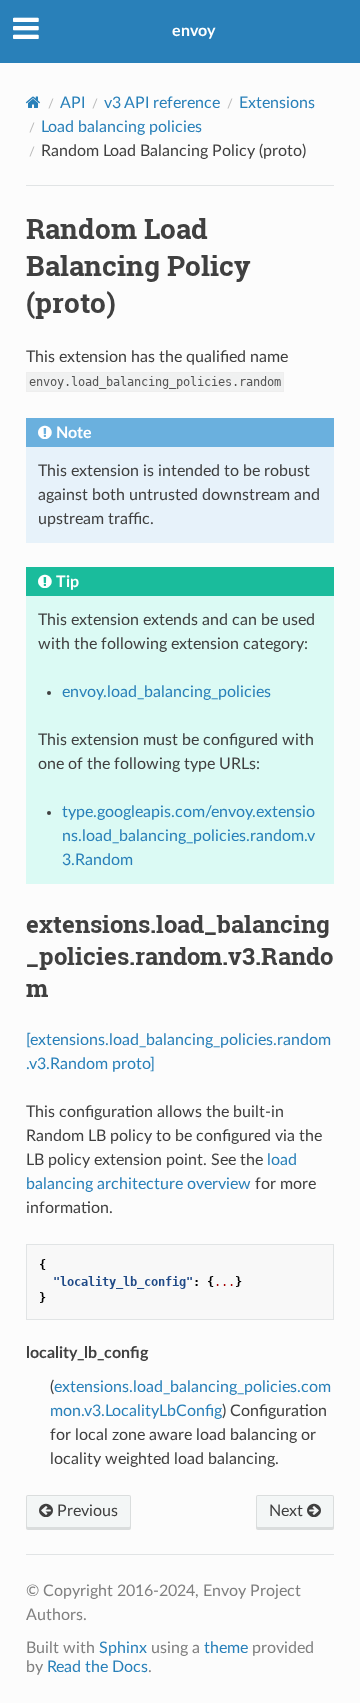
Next (288, 1511)
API (72, 103)
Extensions (277, 103)
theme (226, 1648)
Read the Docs (97, 1667)
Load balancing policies (121, 127)
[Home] (33, 102)
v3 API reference (162, 103)
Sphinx (123, 1648)
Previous (85, 1511)
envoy (193, 31)
